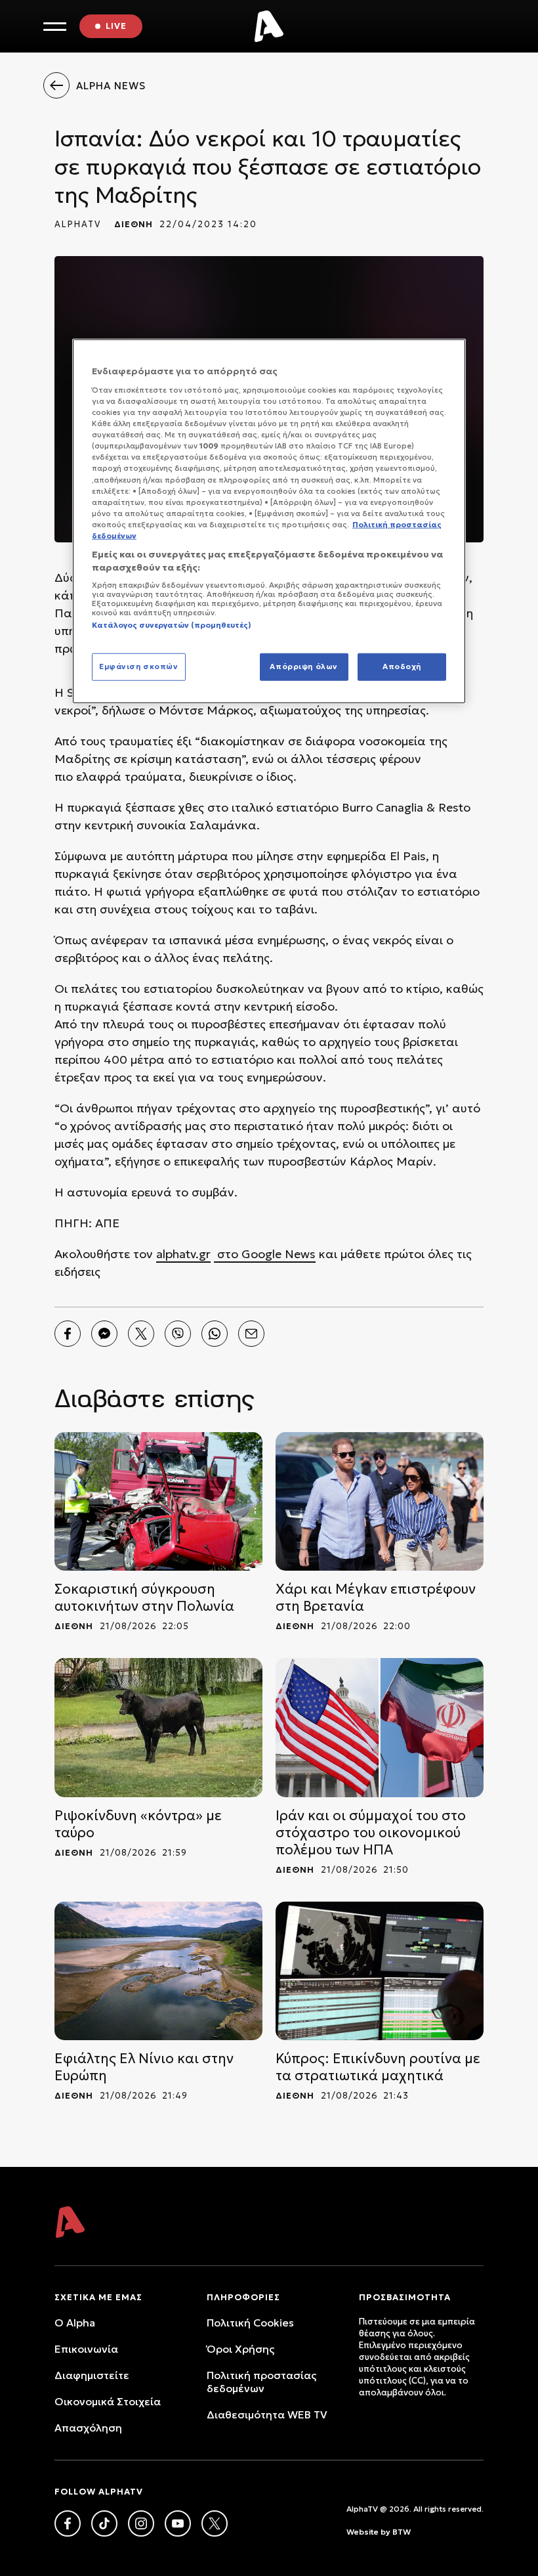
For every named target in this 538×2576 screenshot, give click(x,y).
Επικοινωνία (86, 2349)
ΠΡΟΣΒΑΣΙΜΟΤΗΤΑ (405, 2297)
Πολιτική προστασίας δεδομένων (261, 2382)
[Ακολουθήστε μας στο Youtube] (178, 2523)
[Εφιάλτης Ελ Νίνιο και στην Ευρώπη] (158, 1971)
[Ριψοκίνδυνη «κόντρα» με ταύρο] (158, 1727)
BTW (402, 2532)
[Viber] (178, 1334)
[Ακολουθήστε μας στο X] (215, 2523)
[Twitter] (141, 1334)
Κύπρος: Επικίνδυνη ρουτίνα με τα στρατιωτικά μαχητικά (378, 2067)
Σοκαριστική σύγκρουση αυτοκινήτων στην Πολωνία (144, 1598)
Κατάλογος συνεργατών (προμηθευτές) (172, 625)
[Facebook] (68, 1334)
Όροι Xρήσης (240, 2349)
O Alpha (75, 2323)
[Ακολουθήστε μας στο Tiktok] (104, 2523)
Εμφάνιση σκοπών (139, 666)
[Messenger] (104, 1334)
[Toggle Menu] (55, 27)
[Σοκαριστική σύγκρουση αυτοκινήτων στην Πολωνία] (158, 1501)
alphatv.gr (183, 1254)
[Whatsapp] (215, 1334)
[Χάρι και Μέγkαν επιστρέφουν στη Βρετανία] (380, 1501)
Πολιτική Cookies (250, 2323)
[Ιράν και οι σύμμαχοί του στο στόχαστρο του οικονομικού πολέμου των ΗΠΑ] (380, 1727)
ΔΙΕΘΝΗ (134, 224)
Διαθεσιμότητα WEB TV (267, 2414)
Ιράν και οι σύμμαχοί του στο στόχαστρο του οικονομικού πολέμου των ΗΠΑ (371, 1833)
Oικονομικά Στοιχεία (108, 2401)
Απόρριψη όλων (303, 666)
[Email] (251, 1334)
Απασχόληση (88, 2428)
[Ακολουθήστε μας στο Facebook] (68, 2523)
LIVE (116, 26)
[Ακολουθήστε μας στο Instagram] (141, 2523)
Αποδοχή (402, 666)
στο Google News (265, 1254)
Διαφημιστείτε (92, 2375)
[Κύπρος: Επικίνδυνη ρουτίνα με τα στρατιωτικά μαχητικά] (380, 1971)
